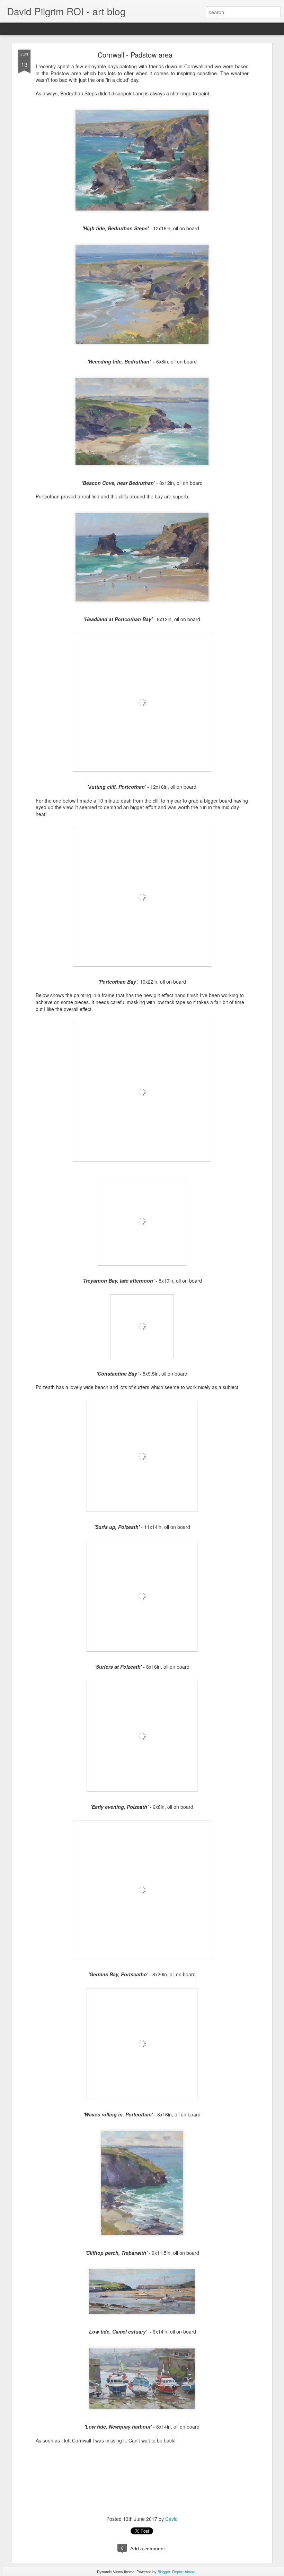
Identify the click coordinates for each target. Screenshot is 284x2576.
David (171, 2519)
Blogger (164, 2571)
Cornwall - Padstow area (135, 55)
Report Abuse (184, 2571)
